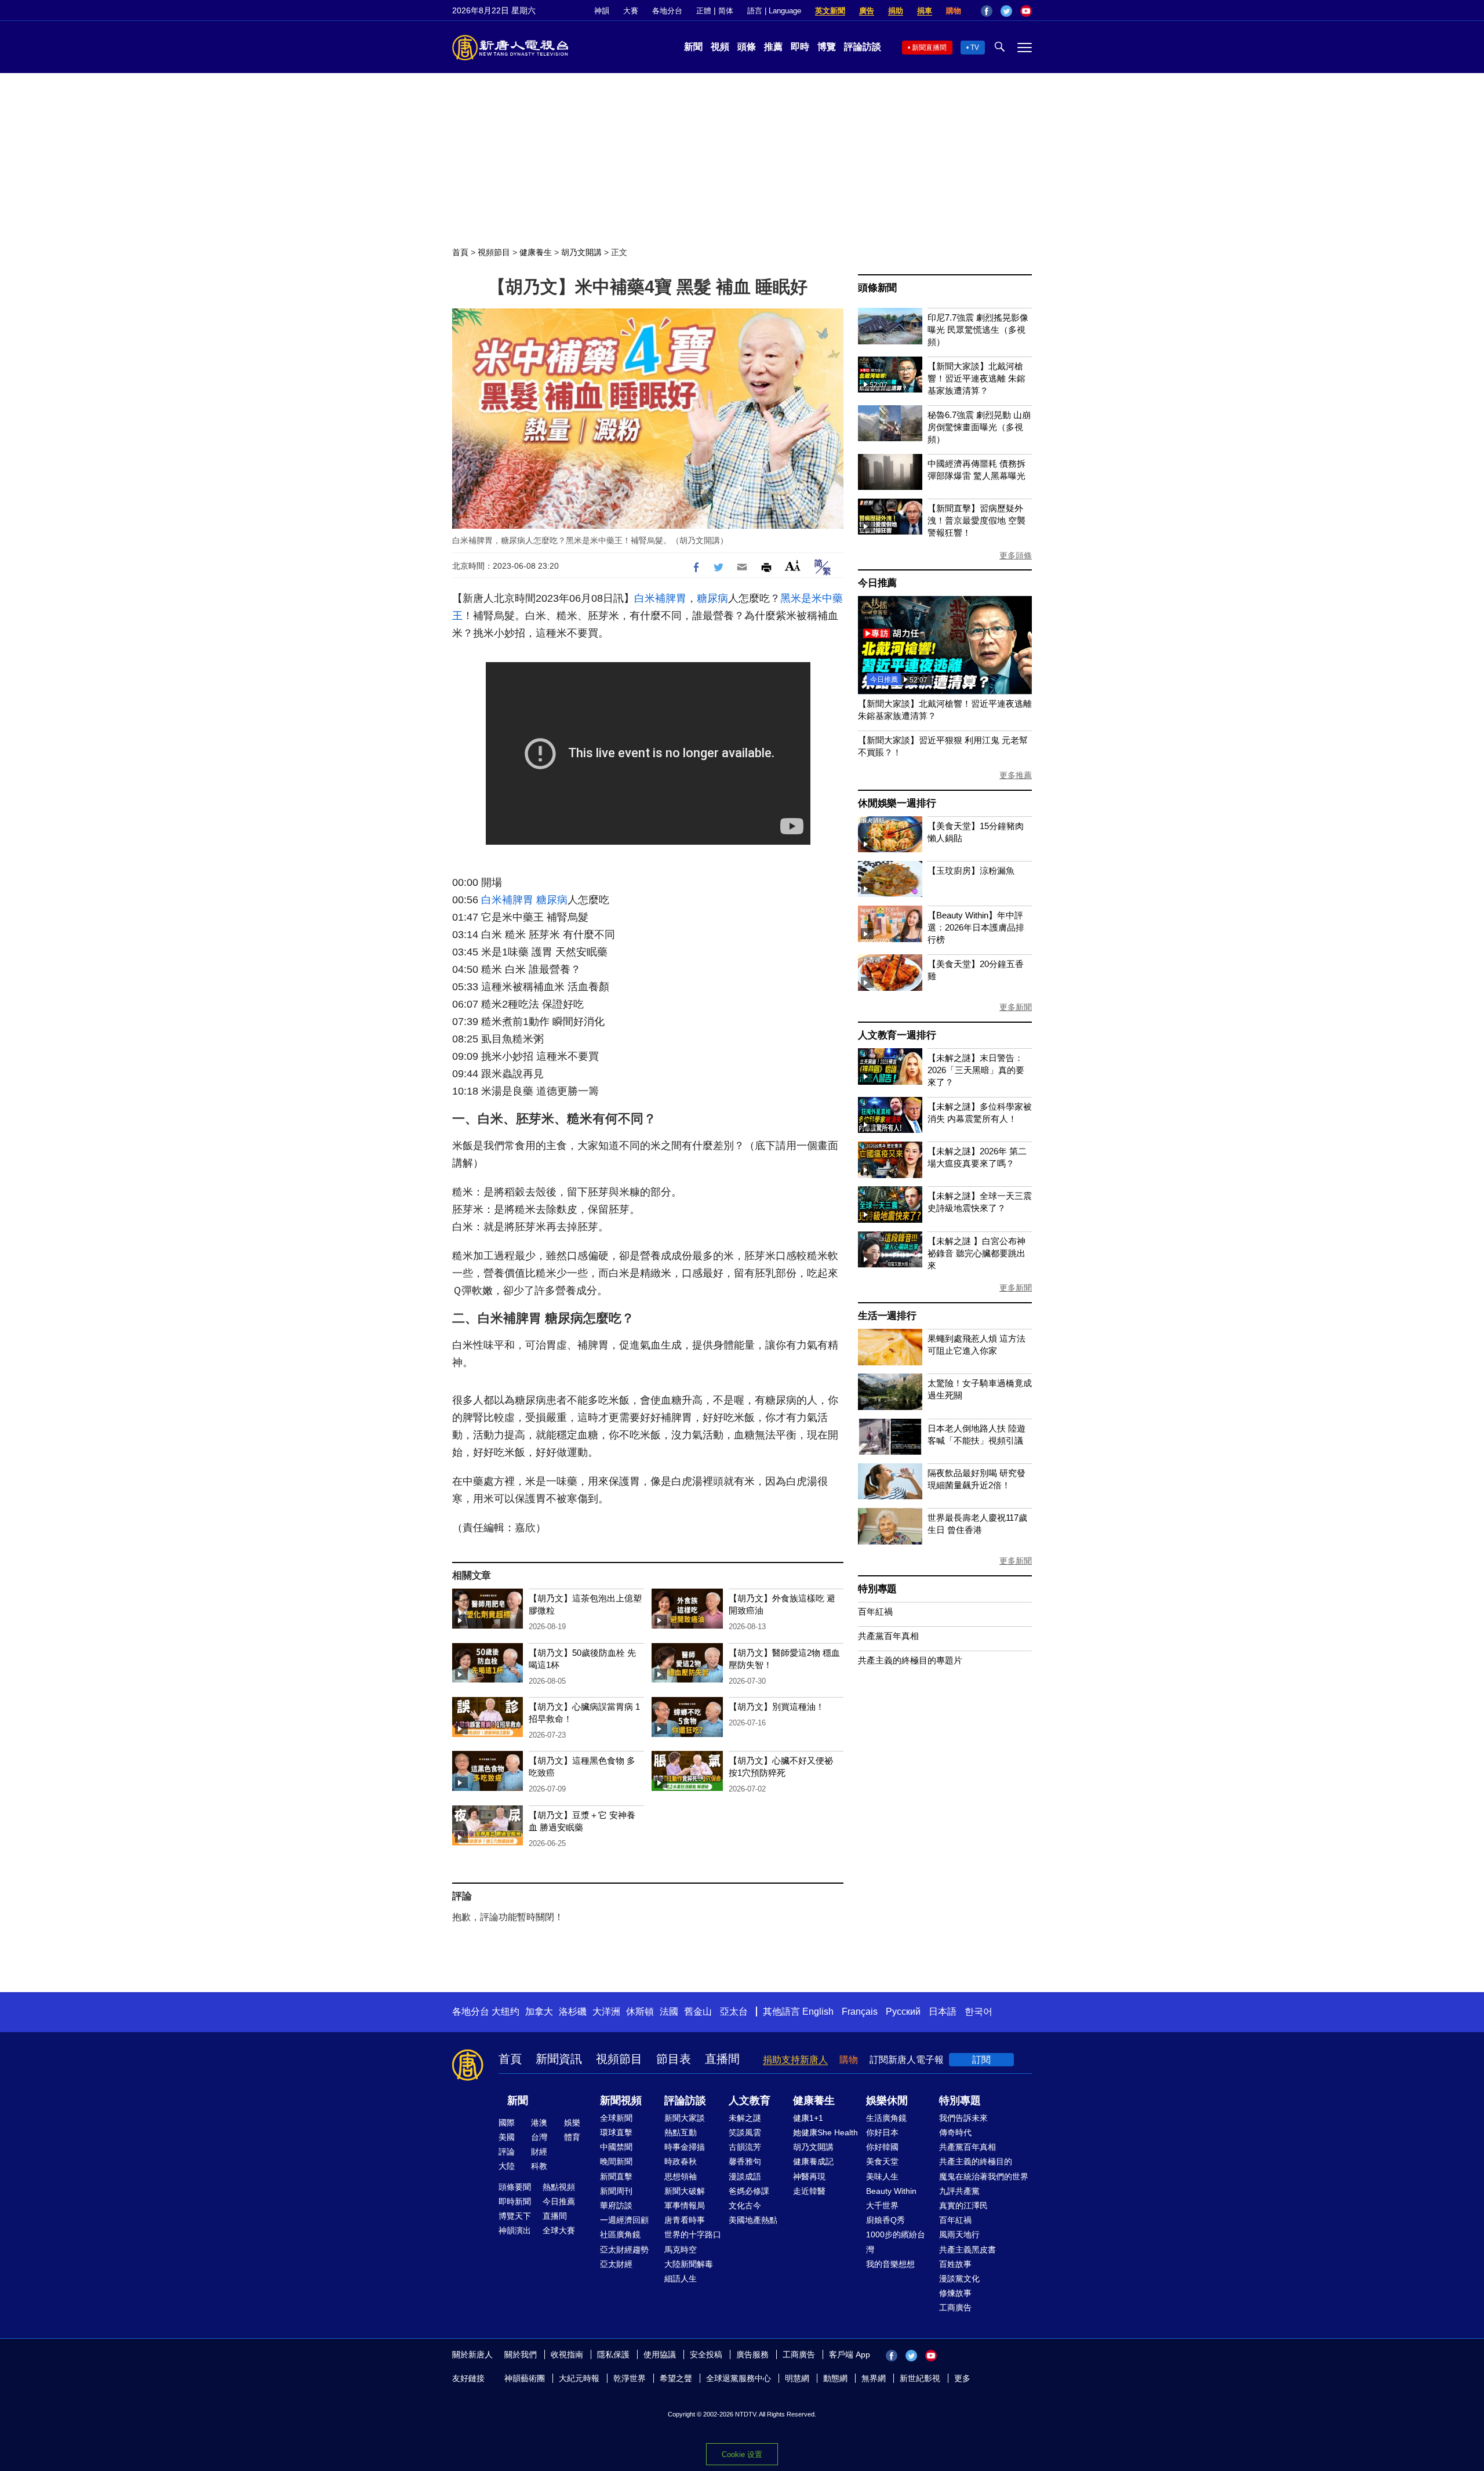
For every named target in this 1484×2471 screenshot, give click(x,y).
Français (860, 2012)
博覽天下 (515, 2216)
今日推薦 (877, 583)
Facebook (987, 11)
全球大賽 (559, 2230)
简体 (726, 11)
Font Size (793, 566)
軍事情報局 (685, 2205)
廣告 (867, 11)
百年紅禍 (875, 1611)
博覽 (827, 47)
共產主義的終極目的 (976, 2161)
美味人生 (882, 2176)
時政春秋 (681, 2161)
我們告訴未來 (963, 2118)
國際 (507, 2123)
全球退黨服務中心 (739, 2378)
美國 (507, 2137)
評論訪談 (863, 47)
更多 (962, 2378)
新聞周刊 (616, 2191)
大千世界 (882, 2205)
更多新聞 (1016, 1007)
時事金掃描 (685, 2147)
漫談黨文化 (959, 2279)
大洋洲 (606, 2012)
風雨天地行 (959, 2234)
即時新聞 (515, 2201)
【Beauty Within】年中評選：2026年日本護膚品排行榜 (976, 927)
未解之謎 (745, 2118)
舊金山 (698, 2012)
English (818, 2012)
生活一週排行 (887, 1316)
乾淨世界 (630, 2378)
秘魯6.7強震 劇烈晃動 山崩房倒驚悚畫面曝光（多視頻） (979, 427)
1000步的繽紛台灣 (896, 2242)
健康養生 (536, 252)
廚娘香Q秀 (885, 2220)
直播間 (722, 2059)
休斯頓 (640, 2012)
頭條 (747, 47)
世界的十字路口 (693, 2234)
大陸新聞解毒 (689, 2264)
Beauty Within (891, 2191)
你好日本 (882, 2132)
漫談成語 (745, 2176)
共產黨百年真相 (888, 1636)
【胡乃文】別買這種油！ (776, 1707)
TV (975, 48)
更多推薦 (1016, 775)
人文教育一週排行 (897, 1035)
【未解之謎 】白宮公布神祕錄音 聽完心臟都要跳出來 (976, 1253)
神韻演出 (515, 2230)
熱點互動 (681, 2132)
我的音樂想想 (890, 2264)
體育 (572, 2137)
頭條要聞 (515, 2187)
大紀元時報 (579, 2378)
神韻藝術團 (525, 2378)
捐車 (925, 11)
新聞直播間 (929, 48)
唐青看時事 (685, 2220)
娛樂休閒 (887, 2101)
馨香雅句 (745, 2161)
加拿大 (539, 2012)
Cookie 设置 (742, 2454)
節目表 (674, 2059)
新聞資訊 (559, 2059)
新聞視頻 (621, 2101)
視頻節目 (494, 252)
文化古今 (745, 2205)
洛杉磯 (573, 2012)
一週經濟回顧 (624, 2220)
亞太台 (734, 2012)
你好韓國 (882, 2147)
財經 (539, 2152)
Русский (903, 2012)
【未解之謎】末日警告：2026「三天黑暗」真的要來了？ (976, 1070)
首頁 (460, 252)
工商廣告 (955, 2308)
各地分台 (667, 11)
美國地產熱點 (753, 2220)
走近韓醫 (809, 2191)
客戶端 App (850, 2354)
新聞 (693, 47)
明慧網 (797, 2378)
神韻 (602, 11)
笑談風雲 (745, 2132)
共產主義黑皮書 (967, 2250)
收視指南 (567, 2354)
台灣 (539, 2137)
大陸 (507, 2166)
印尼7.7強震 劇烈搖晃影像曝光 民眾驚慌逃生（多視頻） (978, 330)
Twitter (1006, 11)
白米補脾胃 (660, 598)
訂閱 (981, 2060)
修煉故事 (955, 2293)
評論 (507, 2152)
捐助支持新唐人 (795, 2060)
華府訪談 (616, 2205)
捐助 (896, 11)
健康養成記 (813, 2161)
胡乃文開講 (581, 252)
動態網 (835, 2378)
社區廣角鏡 (620, 2234)
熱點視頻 (559, 2187)
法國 (669, 2012)
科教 (539, 2166)
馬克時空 (681, 2250)
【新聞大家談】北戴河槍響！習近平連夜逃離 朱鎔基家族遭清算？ (976, 378)
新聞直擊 (616, 2176)
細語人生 (681, 2279)
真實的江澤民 (963, 2205)
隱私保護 (613, 2354)
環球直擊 (616, 2132)
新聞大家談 (685, 2118)
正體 (704, 11)
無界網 (874, 2378)
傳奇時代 (955, 2132)
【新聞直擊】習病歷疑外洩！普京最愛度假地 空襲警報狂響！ (976, 520)
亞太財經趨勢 (624, 2250)
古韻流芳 (745, 2147)
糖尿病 (712, 598)
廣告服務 (752, 2354)
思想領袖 (681, 2176)
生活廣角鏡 (886, 2118)
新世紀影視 (920, 2378)
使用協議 (660, 2354)
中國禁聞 (616, 2147)
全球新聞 (616, 2118)
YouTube (1026, 11)
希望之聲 (676, 2378)
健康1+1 (808, 2118)
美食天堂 (882, 2161)
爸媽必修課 (749, 2191)
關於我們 (521, 2354)
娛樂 (572, 2123)
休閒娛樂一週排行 (897, 803)
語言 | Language (774, 11)
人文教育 (750, 2101)
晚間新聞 (616, 2161)
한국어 (979, 2012)
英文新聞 (830, 11)
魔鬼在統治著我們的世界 (984, 2176)
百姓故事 (955, 2264)
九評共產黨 (959, 2191)
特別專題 (877, 1589)
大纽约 (505, 2012)
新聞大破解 (685, 2191)
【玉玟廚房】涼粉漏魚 (971, 871)
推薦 (773, 47)
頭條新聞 (877, 288)
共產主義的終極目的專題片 (910, 1660)
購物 (954, 11)
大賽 (631, 11)
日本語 (943, 2012)
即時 (800, 47)
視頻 (720, 47)
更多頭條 (1016, 555)
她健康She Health (825, 2132)
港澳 (539, 2123)
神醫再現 (809, 2176)
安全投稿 (706, 2354)
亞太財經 (616, 2264)
